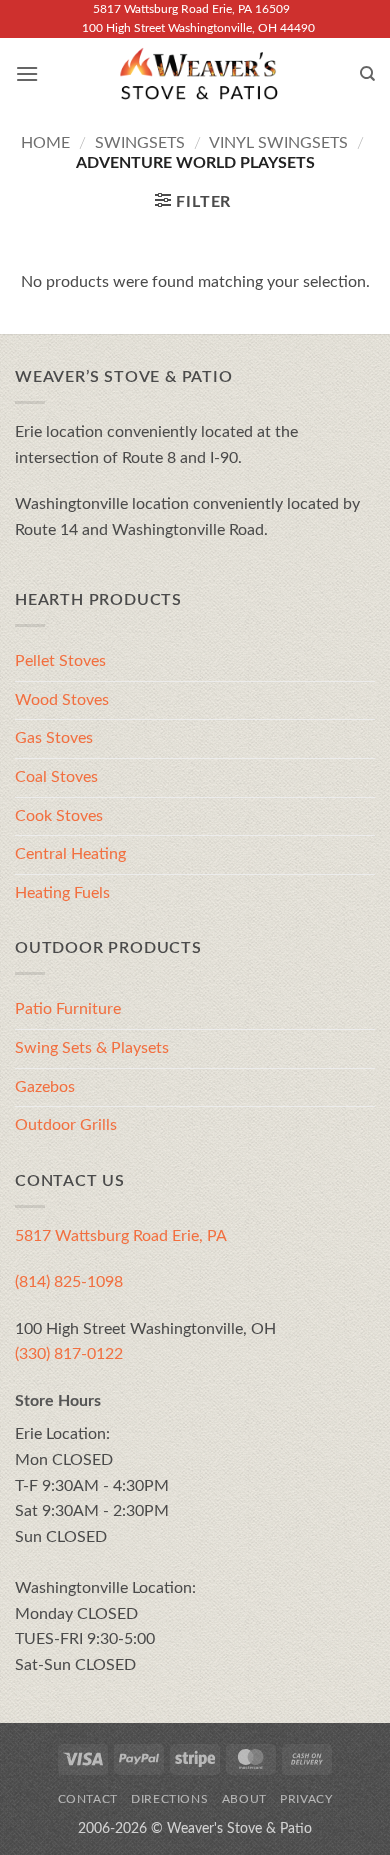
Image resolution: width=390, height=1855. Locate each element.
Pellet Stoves (60, 661)
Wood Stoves (62, 700)
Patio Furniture (68, 1009)
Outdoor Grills (66, 1125)
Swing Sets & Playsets (92, 1048)
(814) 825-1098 (69, 1282)
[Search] (367, 74)
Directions (169, 1799)
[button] (27, 73)
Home (45, 143)
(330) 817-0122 (69, 1354)
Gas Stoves (54, 738)
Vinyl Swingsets (278, 143)
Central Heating (70, 854)
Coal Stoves (56, 777)
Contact (88, 1799)
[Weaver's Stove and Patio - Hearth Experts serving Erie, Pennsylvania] (199, 73)
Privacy (306, 1799)
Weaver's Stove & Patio (239, 1828)
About (244, 1799)
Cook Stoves (59, 816)
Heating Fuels (62, 893)
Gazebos (45, 1087)
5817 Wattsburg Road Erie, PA (121, 1236)
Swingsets (140, 143)
